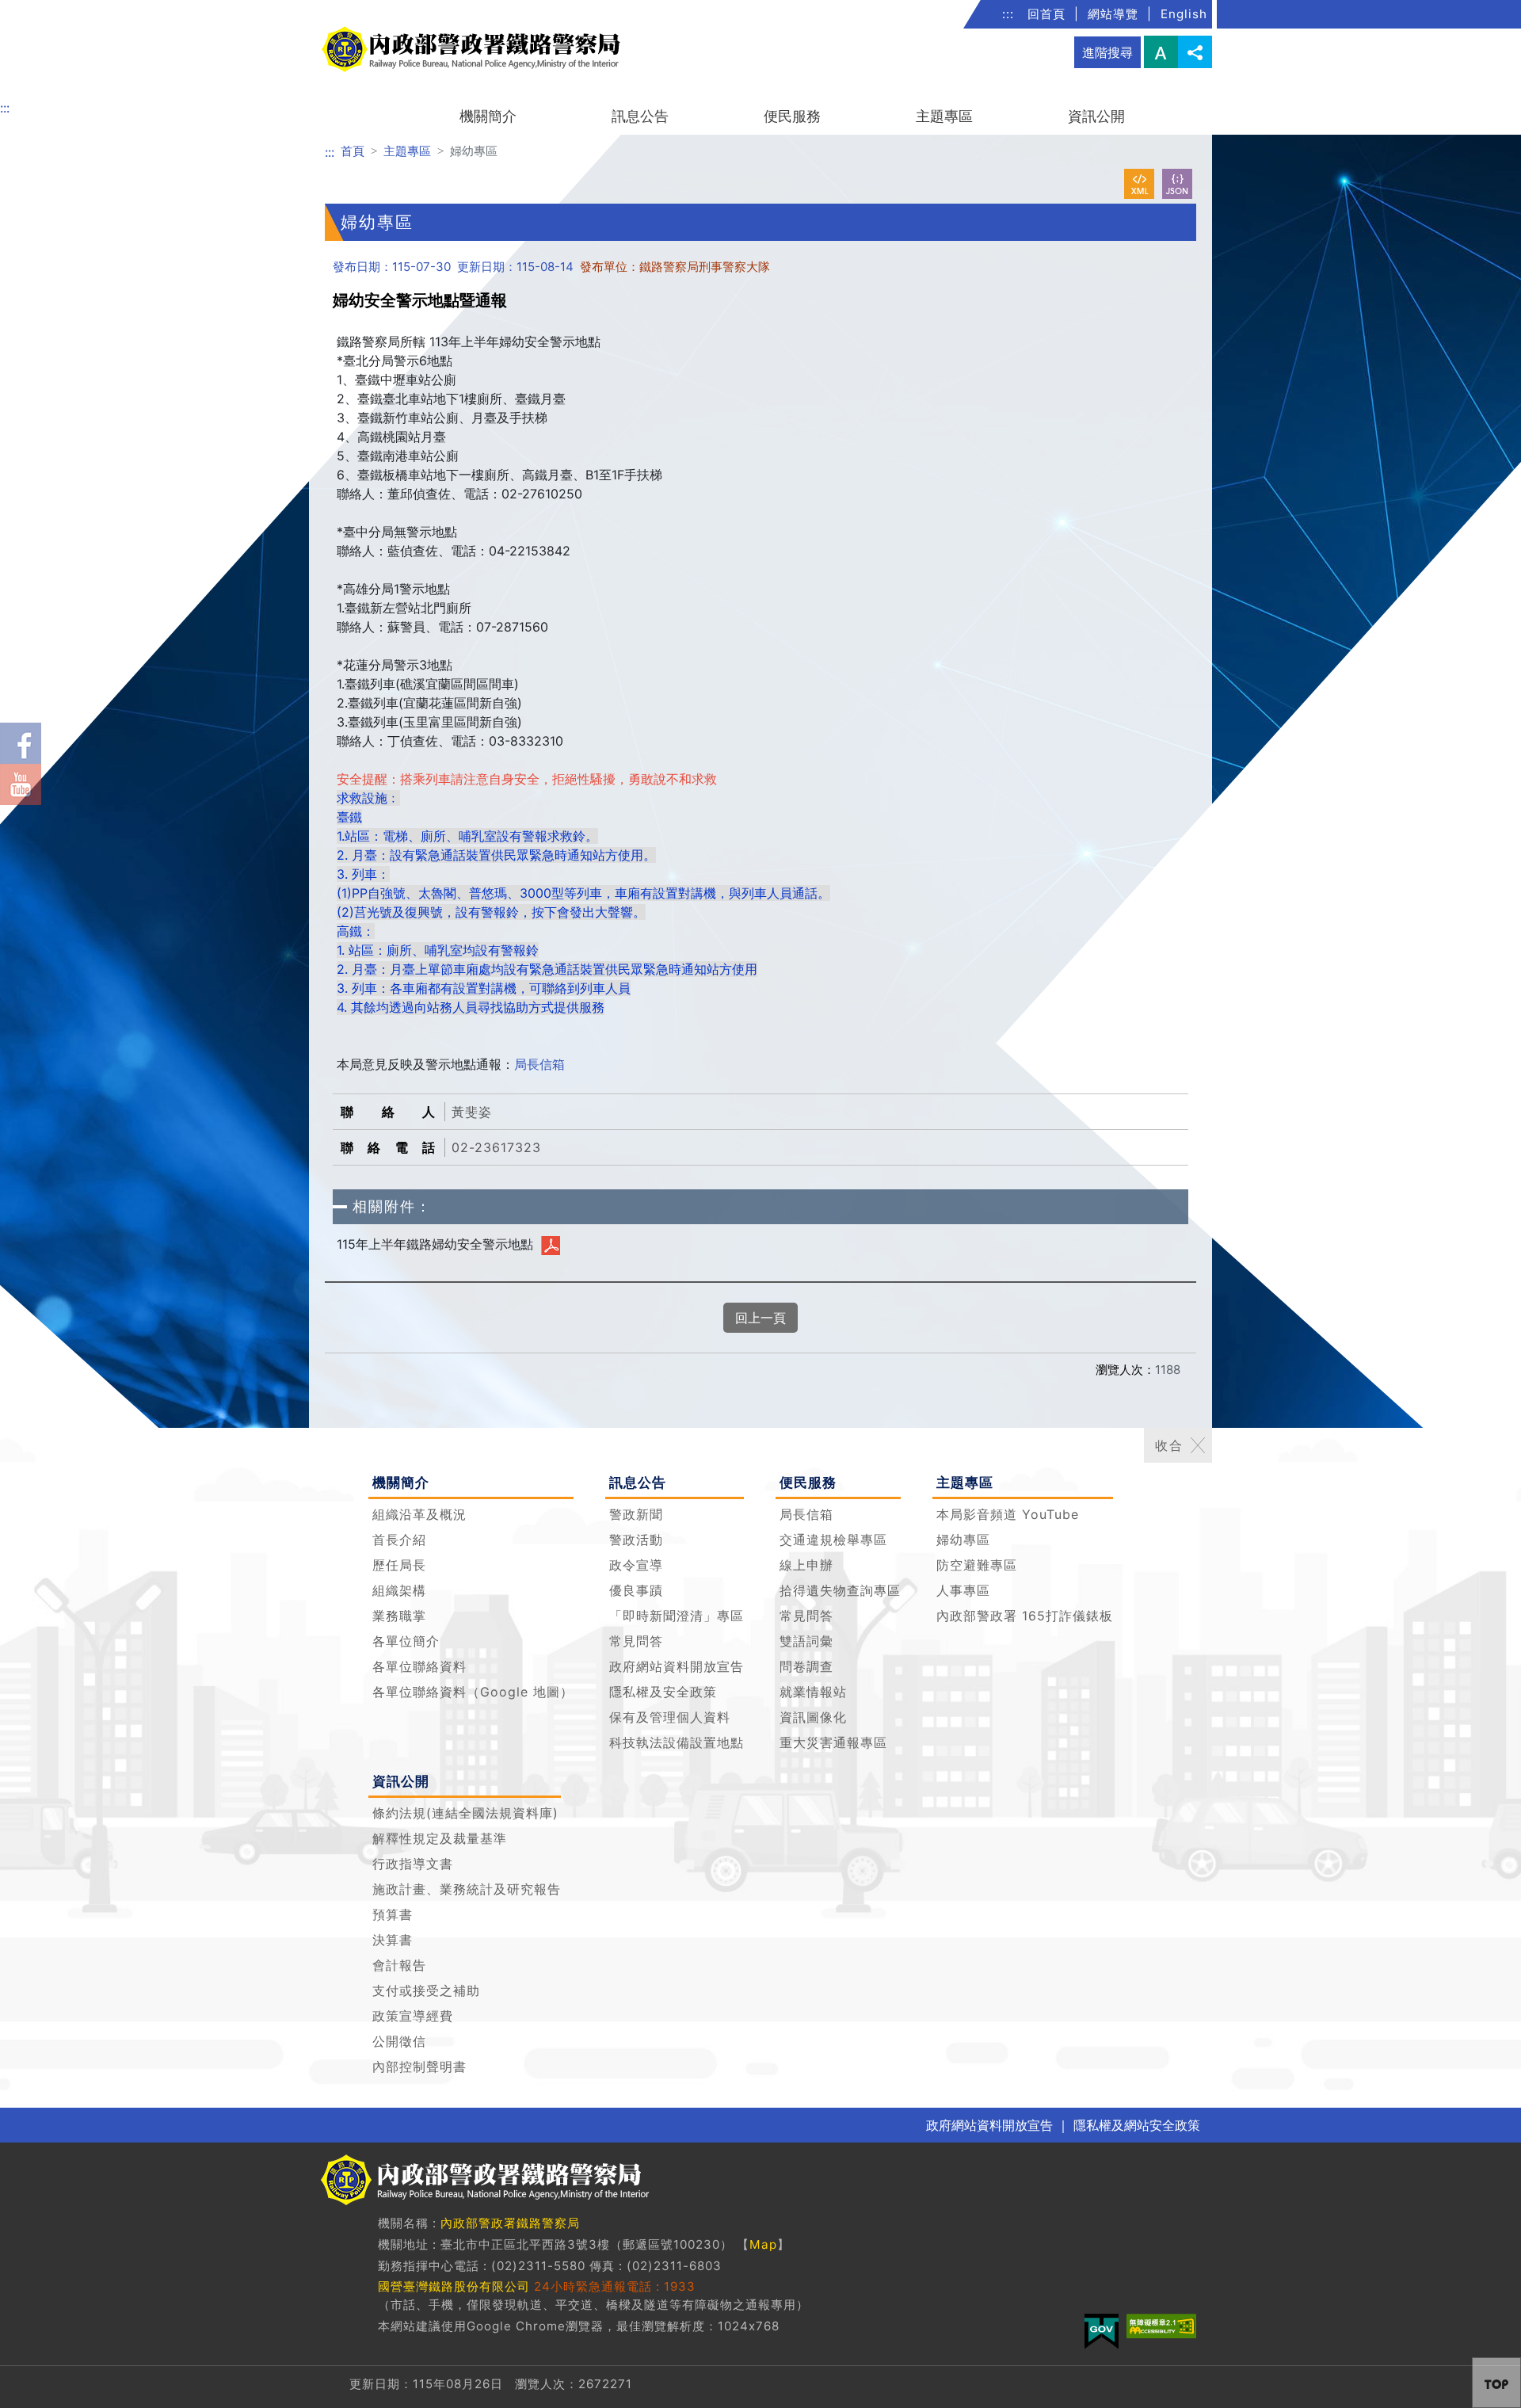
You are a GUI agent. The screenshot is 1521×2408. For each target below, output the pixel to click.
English (1184, 14)
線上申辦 (806, 1565)
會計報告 (399, 1965)
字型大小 (1161, 52)
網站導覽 (1113, 14)
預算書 (393, 1914)
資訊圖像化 (813, 1717)
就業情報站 (813, 1692)
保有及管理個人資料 (670, 1717)
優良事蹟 (636, 1590)
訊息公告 (640, 116)
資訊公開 (1096, 116)
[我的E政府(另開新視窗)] (1102, 2332)
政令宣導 (636, 1565)
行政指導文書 (413, 1864)
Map (763, 2244)
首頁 (353, 151)
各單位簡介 (406, 1641)
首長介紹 (399, 1540)
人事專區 (963, 1590)
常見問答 (636, 1641)
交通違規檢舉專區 (833, 1540)
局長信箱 (539, 1064)
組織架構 (399, 1590)
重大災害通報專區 (833, 1742)
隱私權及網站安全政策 (1137, 2125)
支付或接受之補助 (426, 1990)
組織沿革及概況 (419, 1514)
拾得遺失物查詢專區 (840, 1590)
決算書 (393, 1940)
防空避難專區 (977, 1565)
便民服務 (792, 116)
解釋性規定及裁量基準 (440, 1838)
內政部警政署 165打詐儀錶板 (1025, 1616)
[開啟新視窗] (1139, 184)
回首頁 (1046, 14)
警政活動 (636, 1540)
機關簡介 (488, 116)
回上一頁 (760, 1318)
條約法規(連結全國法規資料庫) (465, 1813)
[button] (1198, 1445)
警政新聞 (636, 1514)
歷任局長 (399, 1565)
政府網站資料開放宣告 (677, 1666)
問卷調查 (806, 1666)
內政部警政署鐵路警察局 (510, 2223)
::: (1008, 14)
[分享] (1195, 52)
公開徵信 (399, 2041)
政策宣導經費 (413, 2016)
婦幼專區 (963, 1540)
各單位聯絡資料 (419, 1666)
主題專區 (944, 116)
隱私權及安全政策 (663, 1692)
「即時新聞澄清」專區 (677, 1616)
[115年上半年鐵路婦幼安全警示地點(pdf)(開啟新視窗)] (551, 1245)
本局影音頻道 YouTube (1008, 1514)
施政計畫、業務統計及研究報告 (467, 1889)
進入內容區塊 (38, 10)
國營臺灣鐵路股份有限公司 (454, 2286)
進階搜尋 (1107, 52)
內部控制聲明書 (419, 2066)
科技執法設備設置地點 (677, 1742)
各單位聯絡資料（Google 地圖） (473, 1692)
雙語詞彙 (806, 1641)
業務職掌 (399, 1616)
